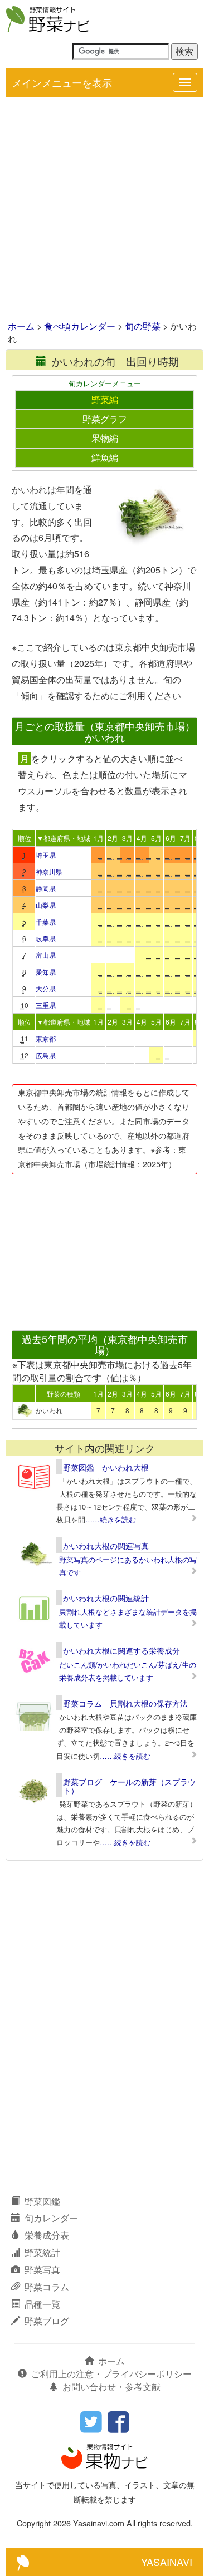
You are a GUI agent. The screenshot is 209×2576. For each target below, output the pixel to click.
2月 (113, 838)
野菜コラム (47, 2287)
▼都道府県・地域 (64, 838)
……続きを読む (111, 1519)
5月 (156, 838)
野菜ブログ (47, 2321)
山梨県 (46, 905)
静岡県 (46, 888)
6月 (171, 838)
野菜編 (105, 399)
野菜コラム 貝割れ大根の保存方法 (125, 1703)
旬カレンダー (51, 2218)
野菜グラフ (105, 419)
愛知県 (46, 972)
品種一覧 (42, 2304)
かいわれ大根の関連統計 (106, 1598)
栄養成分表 (47, 2235)
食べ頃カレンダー (80, 326)
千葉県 (46, 921)
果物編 (105, 438)
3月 (127, 838)
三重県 (46, 1005)
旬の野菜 (143, 326)
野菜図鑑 (42, 2201)
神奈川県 (49, 871)
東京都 (46, 1038)
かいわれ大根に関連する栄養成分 (121, 1650)
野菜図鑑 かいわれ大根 (106, 1467)
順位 (25, 838)
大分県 (46, 988)
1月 (98, 838)
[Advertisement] (104, 210)
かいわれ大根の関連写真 (106, 1546)
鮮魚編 (105, 457)
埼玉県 (46, 855)
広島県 (46, 1055)
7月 (185, 838)
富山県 (46, 955)
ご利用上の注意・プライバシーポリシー (111, 2374)
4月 (142, 838)
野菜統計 (42, 2252)
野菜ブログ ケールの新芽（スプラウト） (129, 1786)
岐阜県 (46, 938)
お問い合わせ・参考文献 (111, 2386)
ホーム (21, 326)
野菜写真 (42, 2270)
